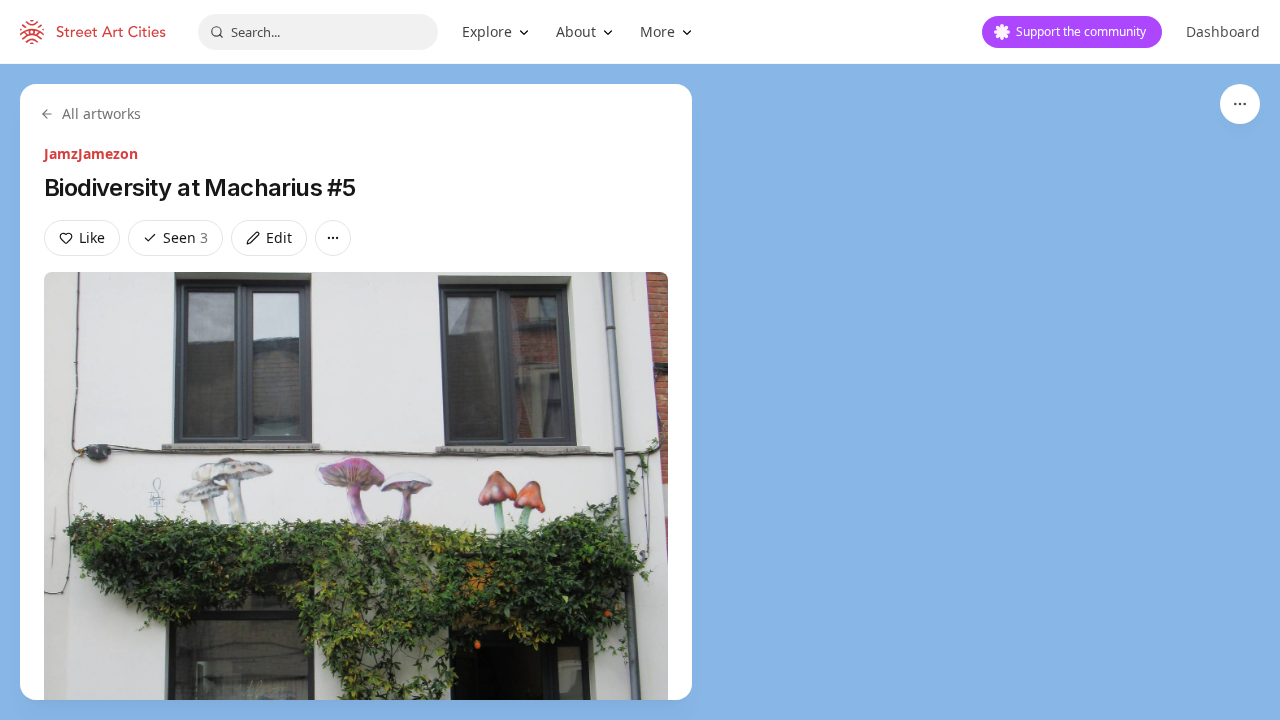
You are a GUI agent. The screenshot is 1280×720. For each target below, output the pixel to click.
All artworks (101, 113)
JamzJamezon (91, 153)
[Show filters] (1240, 104)
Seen (185, 237)
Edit (279, 237)
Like (92, 237)
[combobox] (318, 32)
